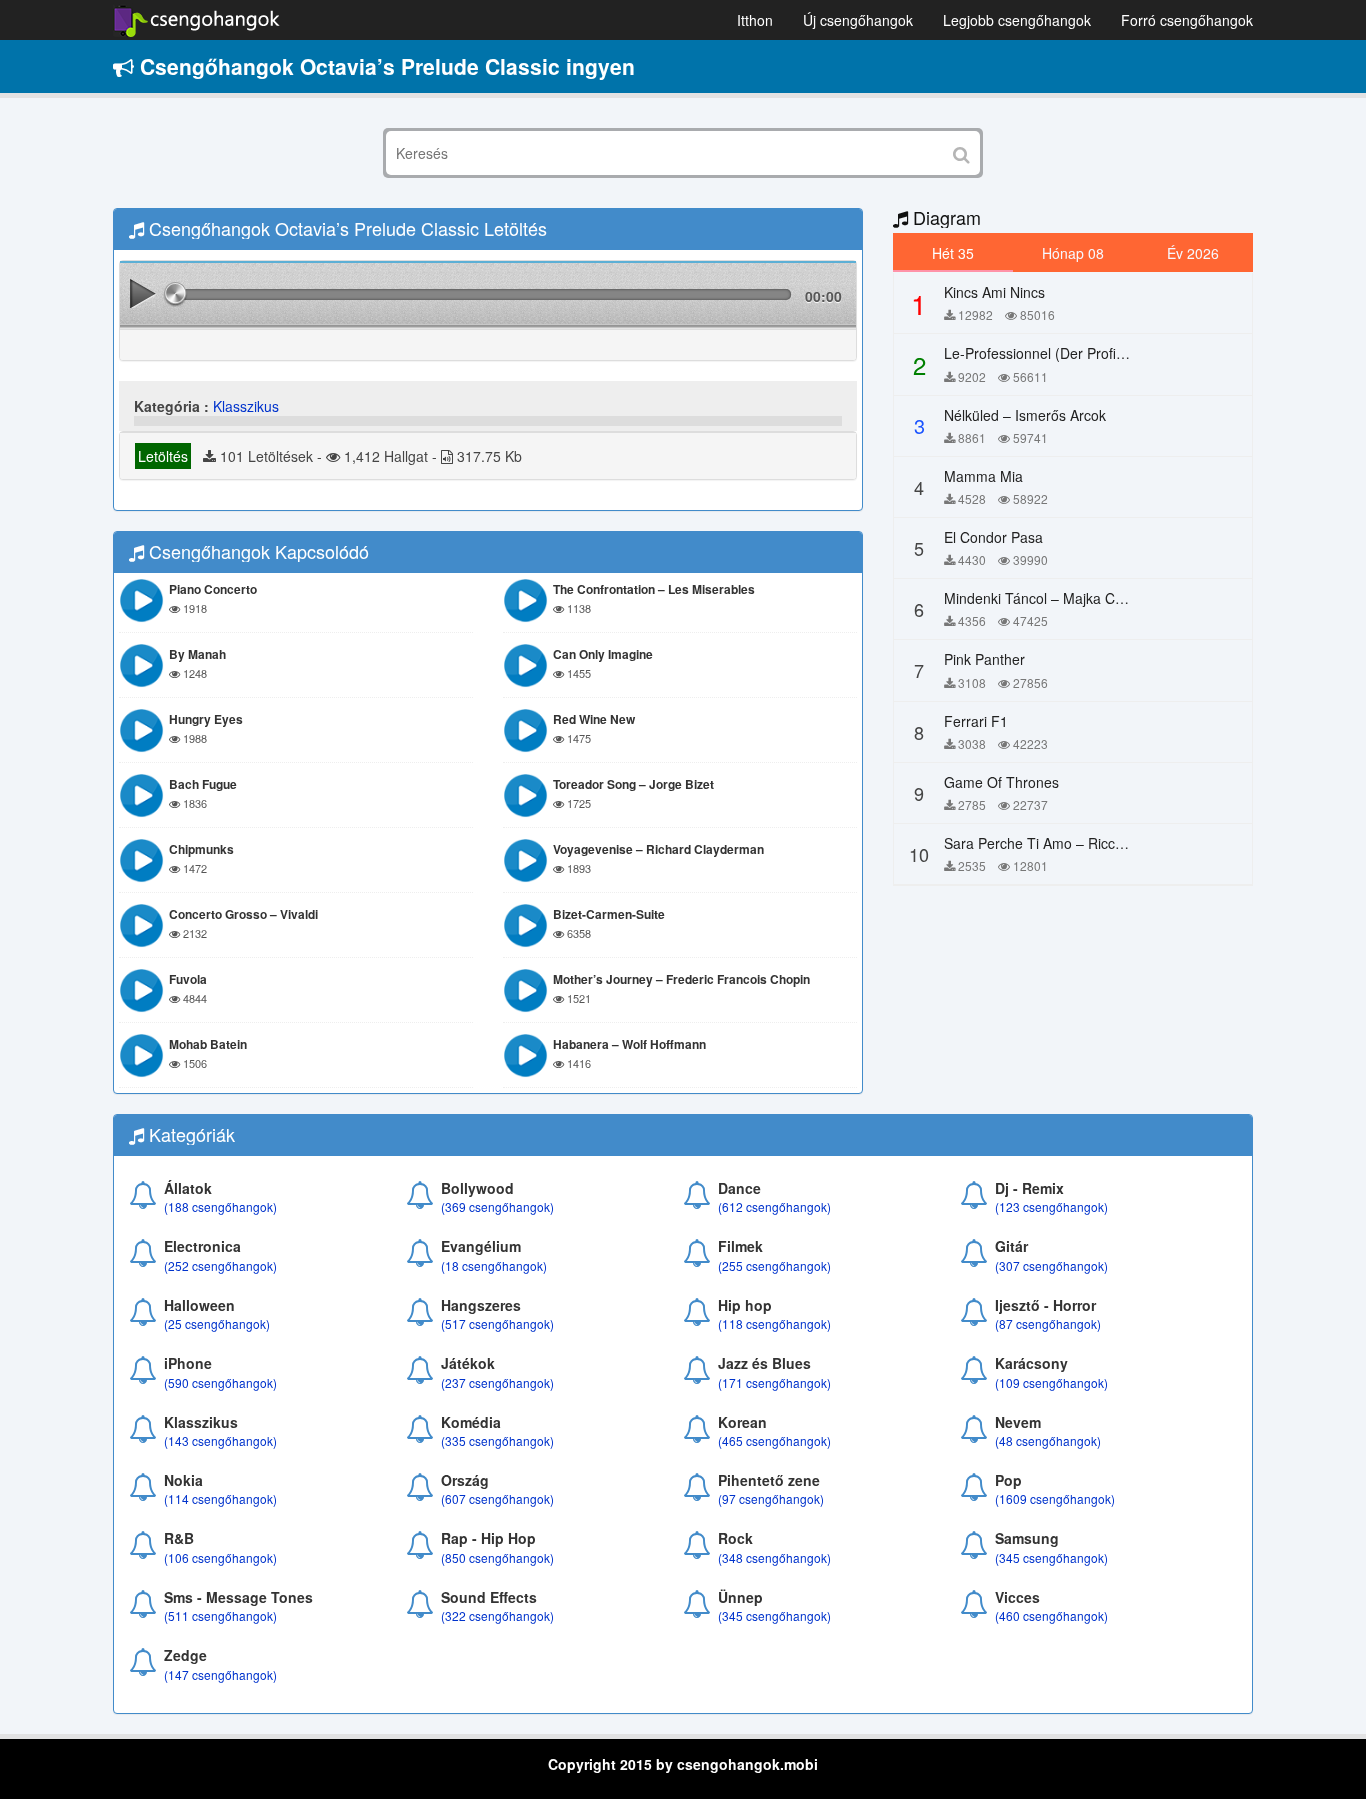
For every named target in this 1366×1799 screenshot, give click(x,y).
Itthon (755, 20)
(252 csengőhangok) (220, 1265)
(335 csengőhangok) (497, 1440)
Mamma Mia (983, 476)
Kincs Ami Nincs (994, 292)
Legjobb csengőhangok (1017, 20)
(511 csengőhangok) (220, 1615)
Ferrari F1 (976, 721)
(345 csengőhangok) (1051, 1557)
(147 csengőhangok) (220, 1674)
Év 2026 (1193, 253)
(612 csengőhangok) (774, 1206)
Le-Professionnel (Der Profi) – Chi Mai (1064, 353)
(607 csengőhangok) (497, 1498)
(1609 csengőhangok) (1055, 1498)
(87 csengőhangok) (1048, 1323)
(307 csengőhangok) (1051, 1265)
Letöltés (163, 456)
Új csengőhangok (858, 20)
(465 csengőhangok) (774, 1440)
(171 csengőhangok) (774, 1382)
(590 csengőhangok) (220, 1382)
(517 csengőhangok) (497, 1323)
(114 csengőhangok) (220, 1498)
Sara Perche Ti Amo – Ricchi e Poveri (1063, 843)
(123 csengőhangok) (1051, 1206)
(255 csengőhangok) (774, 1265)
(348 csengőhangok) (774, 1557)
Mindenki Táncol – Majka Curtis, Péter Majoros (1091, 598)
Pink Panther (984, 659)
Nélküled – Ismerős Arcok (1025, 415)
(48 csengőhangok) (1048, 1440)
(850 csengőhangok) (497, 1557)
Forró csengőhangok (1187, 20)
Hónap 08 (1073, 253)
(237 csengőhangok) (497, 1382)
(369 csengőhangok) (497, 1206)
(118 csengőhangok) (774, 1323)
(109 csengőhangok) (1051, 1382)
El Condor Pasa (993, 537)
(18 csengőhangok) (494, 1265)
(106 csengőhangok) (220, 1557)
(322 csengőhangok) (497, 1615)
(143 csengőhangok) (220, 1440)
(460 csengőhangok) (1051, 1615)
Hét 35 (953, 253)
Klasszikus (246, 406)
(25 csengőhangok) (217, 1323)
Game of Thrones (1001, 782)
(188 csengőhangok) (220, 1206)
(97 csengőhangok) (771, 1498)
